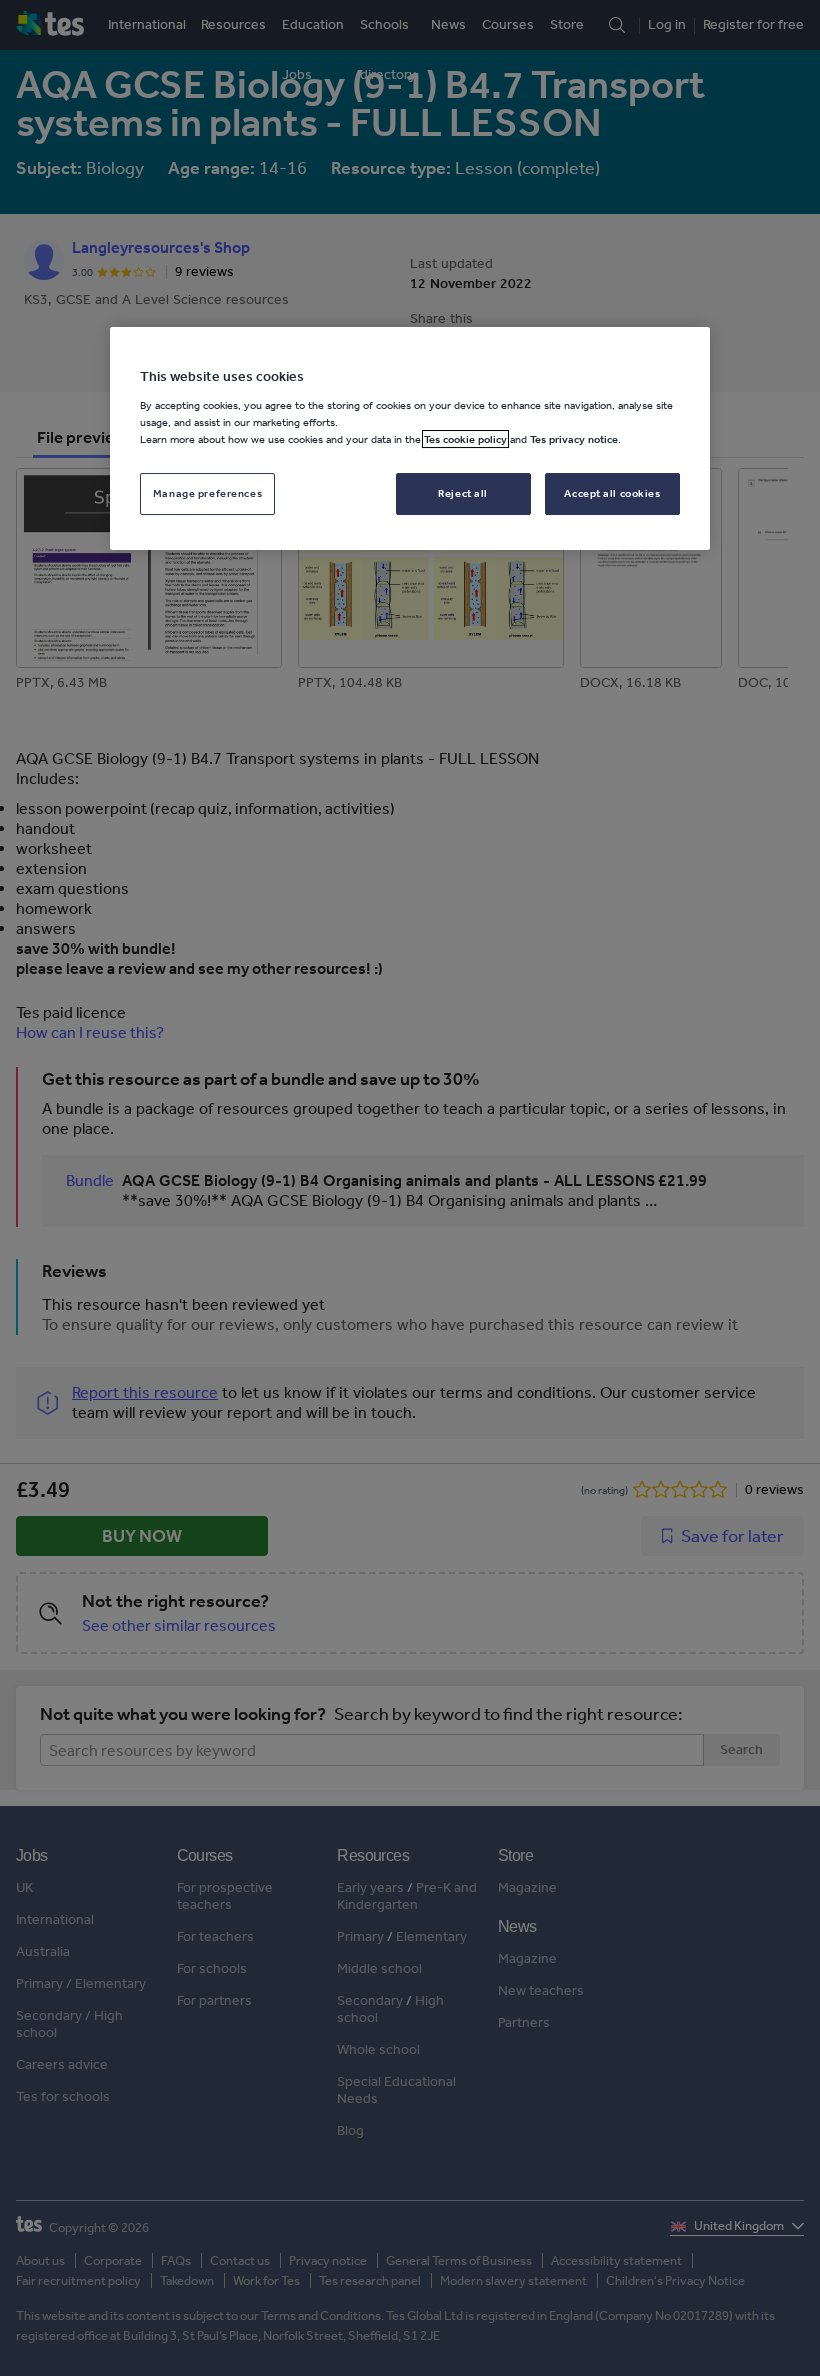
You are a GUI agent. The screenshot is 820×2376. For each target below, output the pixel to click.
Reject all (463, 493)
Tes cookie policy (465, 439)
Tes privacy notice (574, 439)
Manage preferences (207, 493)
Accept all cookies (612, 493)
